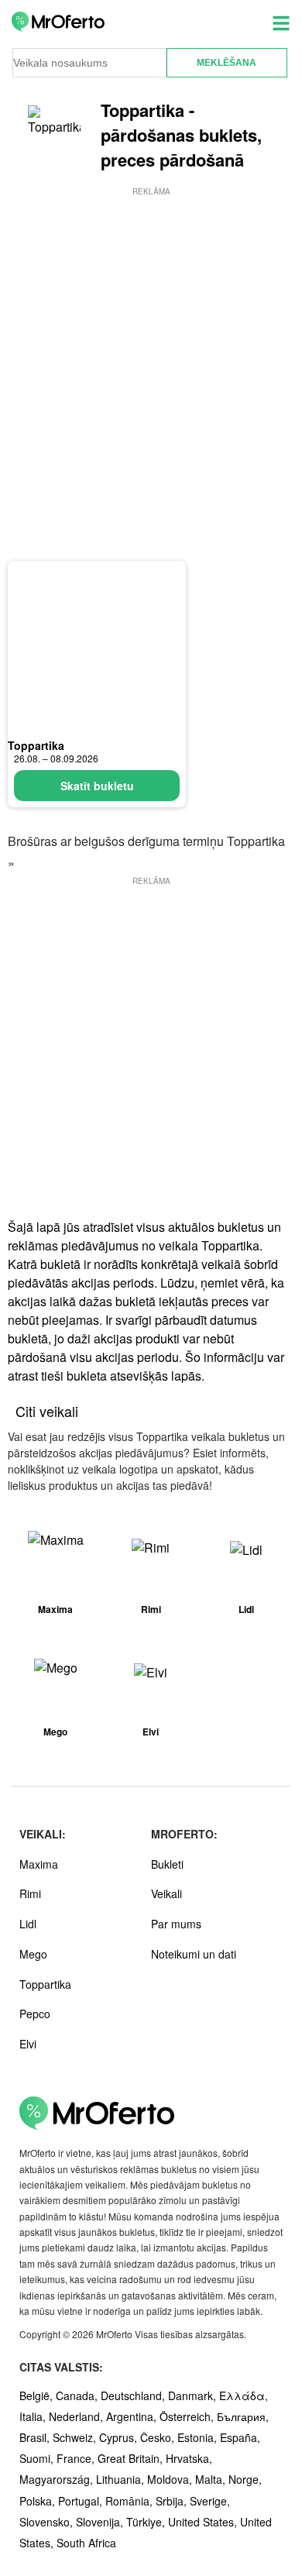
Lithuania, (122, 2479)
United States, (204, 2522)
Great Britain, (132, 2458)
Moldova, (171, 2479)
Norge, (245, 2479)
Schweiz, (76, 2437)
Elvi (28, 2044)
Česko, (159, 2437)
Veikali (166, 1893)
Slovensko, (48, 2522)
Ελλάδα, (244, 2395)
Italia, (34, 2416)
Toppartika (36, 745)
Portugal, (82, 2501)
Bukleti (167, 1864)
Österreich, (188, 2416)
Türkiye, (147, 2522)
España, (240, 2437)
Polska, (39, 2501)
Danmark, (194, 2395)
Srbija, (173, 2501)
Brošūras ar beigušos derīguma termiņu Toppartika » (146, 851)
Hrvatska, (189, 2458)
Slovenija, (101, 2522)
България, (243, 2416)
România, (130, 2501)
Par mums (176, 1924)
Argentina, (133, 2416)
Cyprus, (120, 2437)
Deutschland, (134, 2395)
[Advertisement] (151, 350)
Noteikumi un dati (194, 1954)
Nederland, (77, 2416)
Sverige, (210, 2501)
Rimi (30, 1893)
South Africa (86, 2543)
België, (38, 2395)
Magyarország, (58, 2479)
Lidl (28, 1924)
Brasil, (36, 2437)
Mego (33, 1954)
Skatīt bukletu (97, 786)
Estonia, (199, 2437)
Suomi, (38, 2458)
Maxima (39, 1864)
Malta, (212, 2479)
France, (77, 2458)
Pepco (35, 2014)
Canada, (78, 2395)
